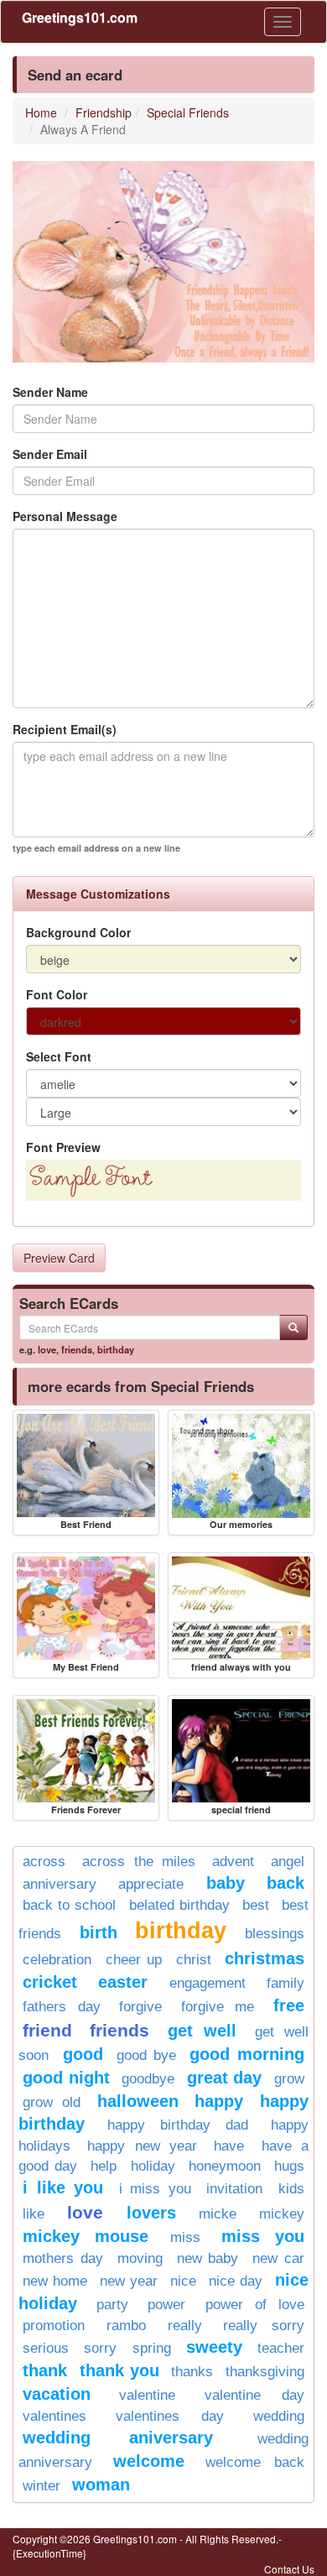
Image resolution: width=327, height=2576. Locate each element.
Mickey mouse (86, 2236)
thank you (119, 2370)
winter (42, 2486)
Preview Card (59, 1258)
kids (291, 2189)
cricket (50, 1982)
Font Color (57, 994)
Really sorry (264, 2326)
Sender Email (50, 454)
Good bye (146, 2055)
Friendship (104, 112)
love (47, 1349)
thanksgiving (265, 2372)
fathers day (62, 2007)
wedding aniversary (118, 2438)
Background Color (78, 932)
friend (47, 2030)
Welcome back (255, 2462)
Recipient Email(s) (65, 729)
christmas (265, 1958)
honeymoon (225, 2166)
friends (77, 1349)
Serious (46, 2348)
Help (104, 2166)
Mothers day (63, 2258)
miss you (263, 2236)
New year (129, 2281)
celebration (57, 1960)
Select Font (59, 1056)
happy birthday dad (178, 2125)
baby (226, 1883)
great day (225, 2078)
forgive (140, 2007)
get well (202, 2031)
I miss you (155, 2189)
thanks (192, 2372)
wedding (279, 2416)
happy (219, 2101)
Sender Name (50, 392)
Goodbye (148, 2079)
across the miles (139, 1862)
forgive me (218, 2007)
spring (152, 2348)
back (285, 1883)
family (285, 1983)
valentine (147, 2395)
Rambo (126, 2326)
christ (194, 1960)
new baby (208, 2258)
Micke (218, 2214)
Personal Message (65, 516)
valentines (54, 2416)
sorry (100, 2348)
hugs (289, 2166)
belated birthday (179, 1905)
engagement (208, 1983)
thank (45, 2370)
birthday (116, 1349)
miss (185, 2237)
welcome (149, 2461)
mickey (282, 2214)
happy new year (142, 2146)
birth (99, 1932)
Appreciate (151, 1884)
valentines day (170, 2416)
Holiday (153, 2166)
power (166, 2305)
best (256, 1905)
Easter (123, 1982)
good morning (247, 2054)
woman (101, 2485)
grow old (52, 2102)
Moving (140, 2258)
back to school (69, 1905)
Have (229, 2146)
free (289, 2005)
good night (66, 2078)
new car (278, 2258)
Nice (183, 2281)
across (44, 1862)
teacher (281, 2348)
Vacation (57, 2394)
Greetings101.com (80, 17)
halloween (138, 2101)
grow (289, 2079)
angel (288, 1862)
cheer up (134, 1960)
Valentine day (254, 2395)
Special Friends (188, 112)
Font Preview (63, 1147)
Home (41, 112)
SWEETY (214, 2347)
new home (55, 2281)
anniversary (60, 1884)
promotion (54, 2326)
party (112, 2305)
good (83, 2054)
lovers (151, 2213)
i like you (63, 2188)
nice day (236, 2281)
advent (233, 1862)
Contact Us (289, 2569)
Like (34, 2214)
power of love (255, 2305)
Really (185, 2326)
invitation (234, 2189)
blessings (275, 1934)
